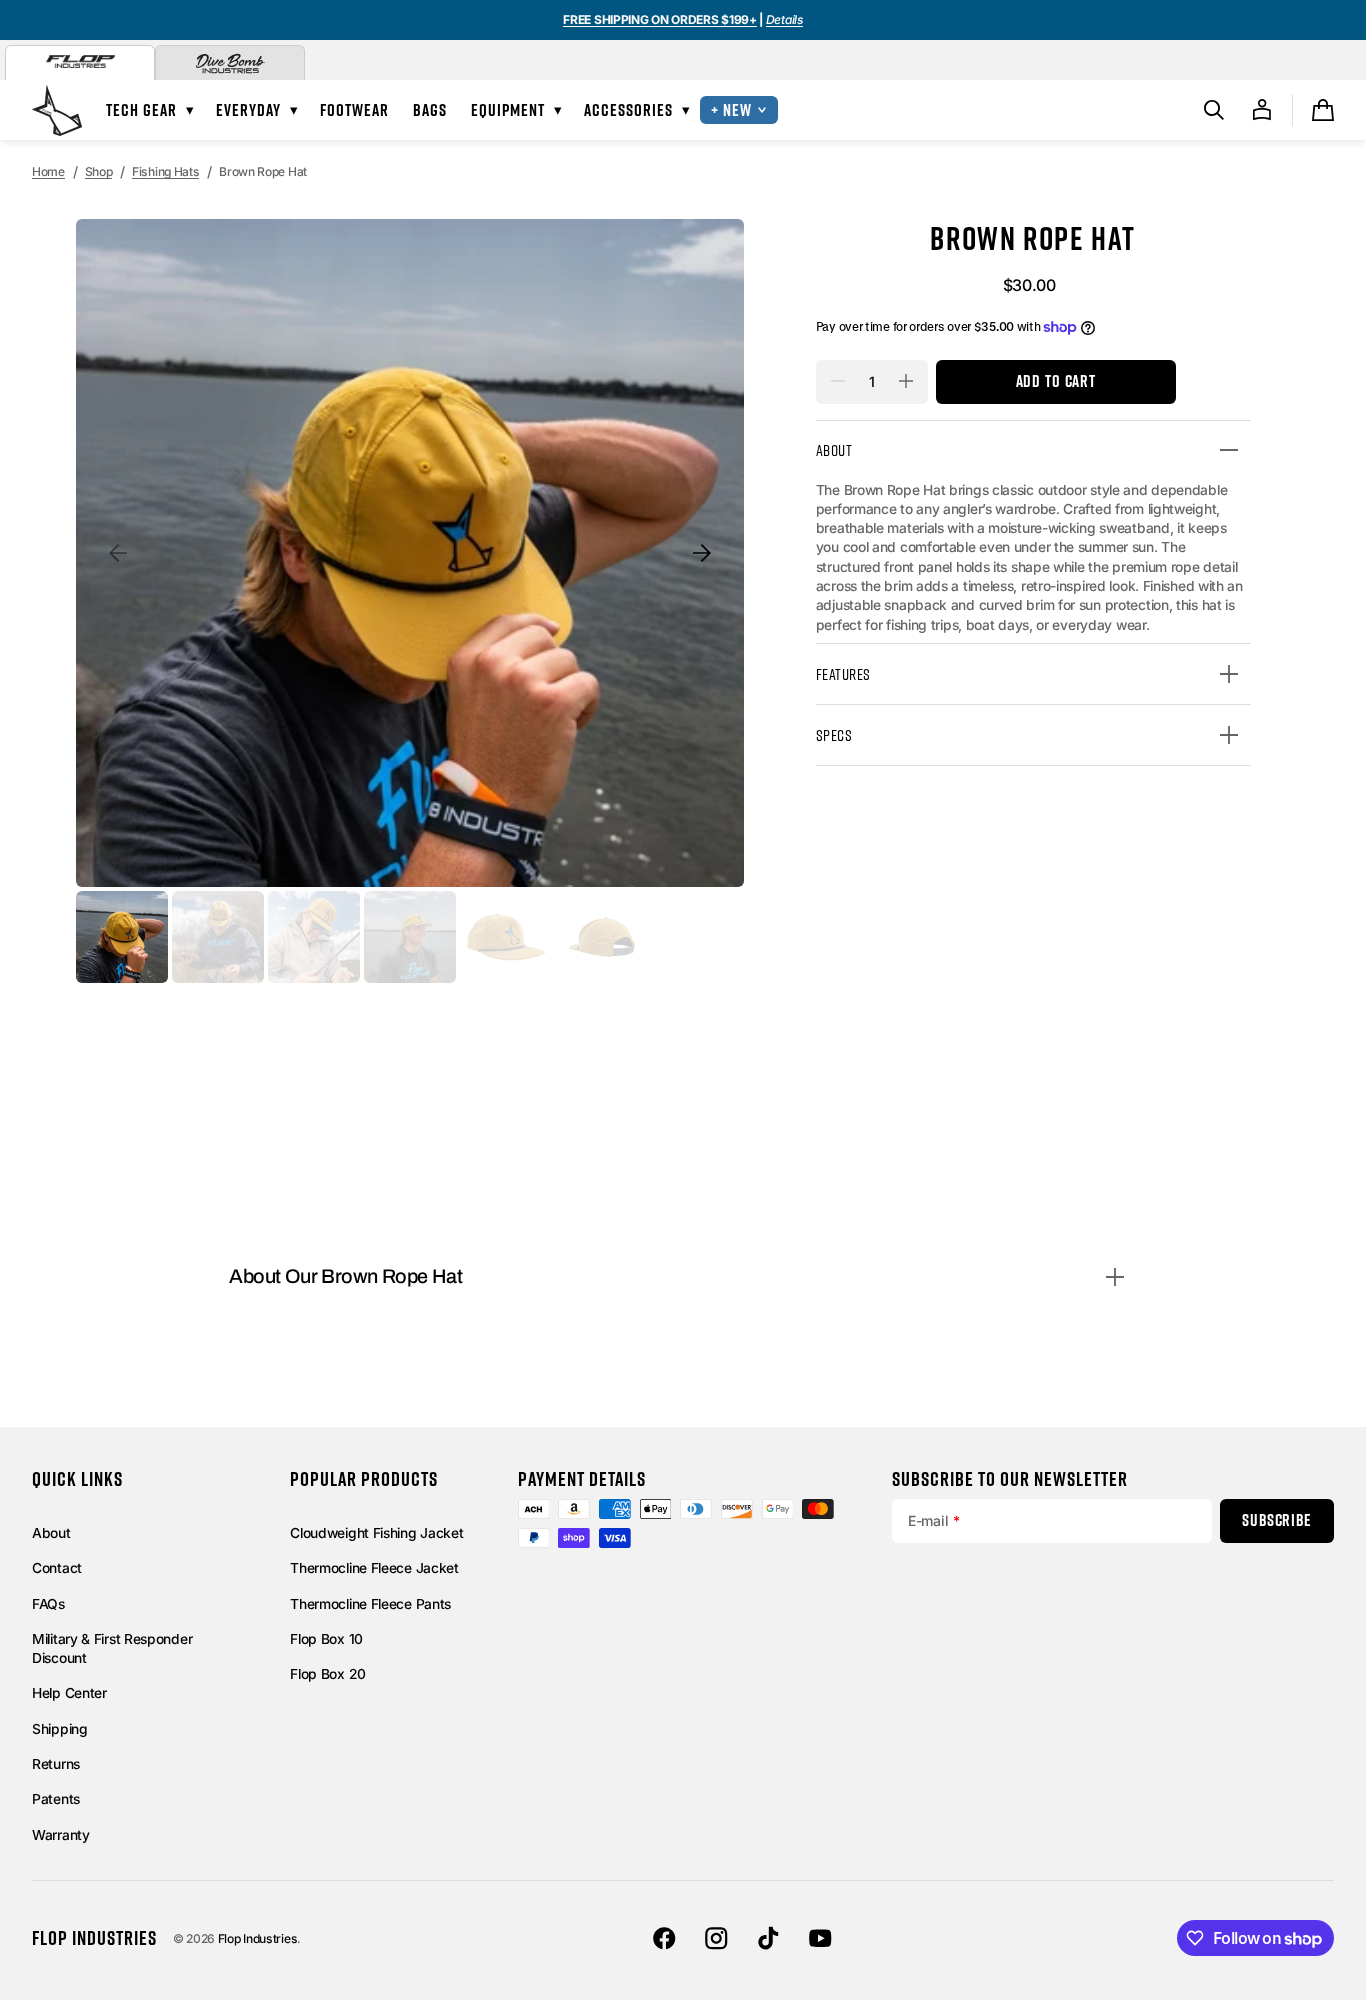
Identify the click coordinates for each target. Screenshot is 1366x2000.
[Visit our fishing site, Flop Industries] (80, 63)
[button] (1214, 110)
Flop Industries (258, 1938)
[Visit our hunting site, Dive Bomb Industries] (230, 63)
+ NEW (731, 109)
